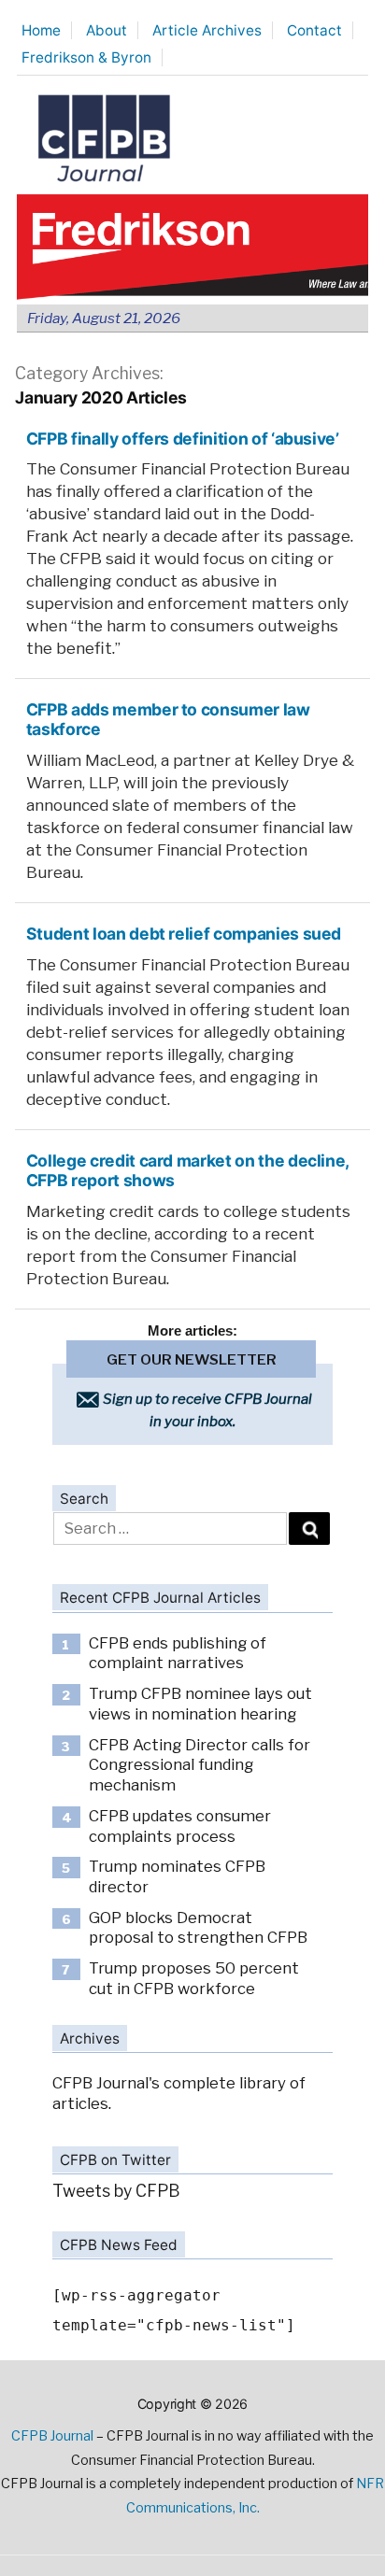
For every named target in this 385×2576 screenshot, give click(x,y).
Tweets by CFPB (116, 2191)
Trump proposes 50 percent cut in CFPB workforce (194, 1978)
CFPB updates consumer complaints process (180, 1826)
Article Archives (207, 30)
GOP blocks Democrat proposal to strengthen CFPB (198, 1928)
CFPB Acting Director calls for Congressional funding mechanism (200, 1765)
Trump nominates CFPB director (177, 1876)
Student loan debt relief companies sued (184, 934)
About (107, 30)
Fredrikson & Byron (86, 57)
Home (41, 30)
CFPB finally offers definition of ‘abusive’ (183, 439)
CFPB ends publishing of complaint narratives (178, 1653)
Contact (314, 30)
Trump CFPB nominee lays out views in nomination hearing (200, 1704)
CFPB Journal (52, 2436)
